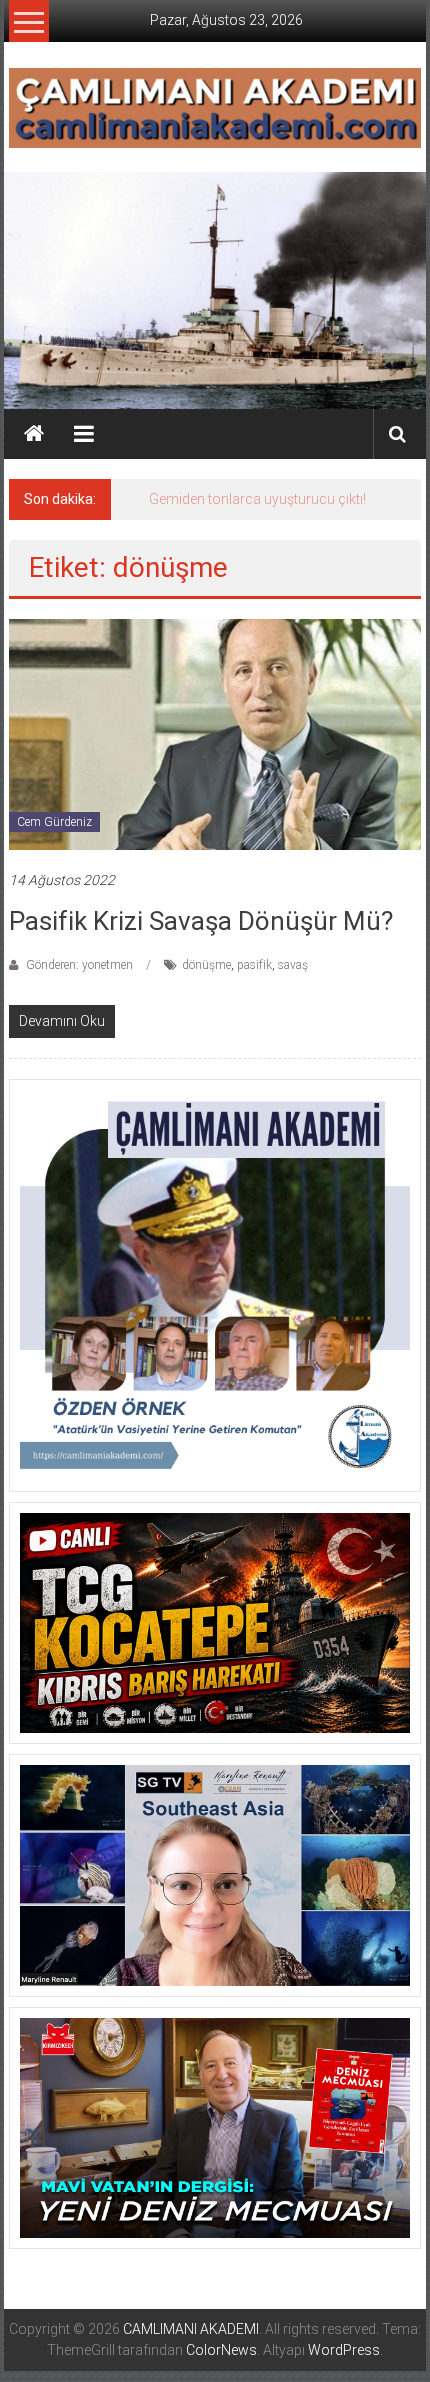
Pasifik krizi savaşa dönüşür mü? (201, 921)
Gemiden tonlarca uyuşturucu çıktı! (257, 499)
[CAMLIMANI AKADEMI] (34, 434)
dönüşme (206, 965)
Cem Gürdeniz (54, 822)
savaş (293, 965)
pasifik (254, 965)
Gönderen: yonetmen (79, 965)
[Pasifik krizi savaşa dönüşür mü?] (215, 734)
